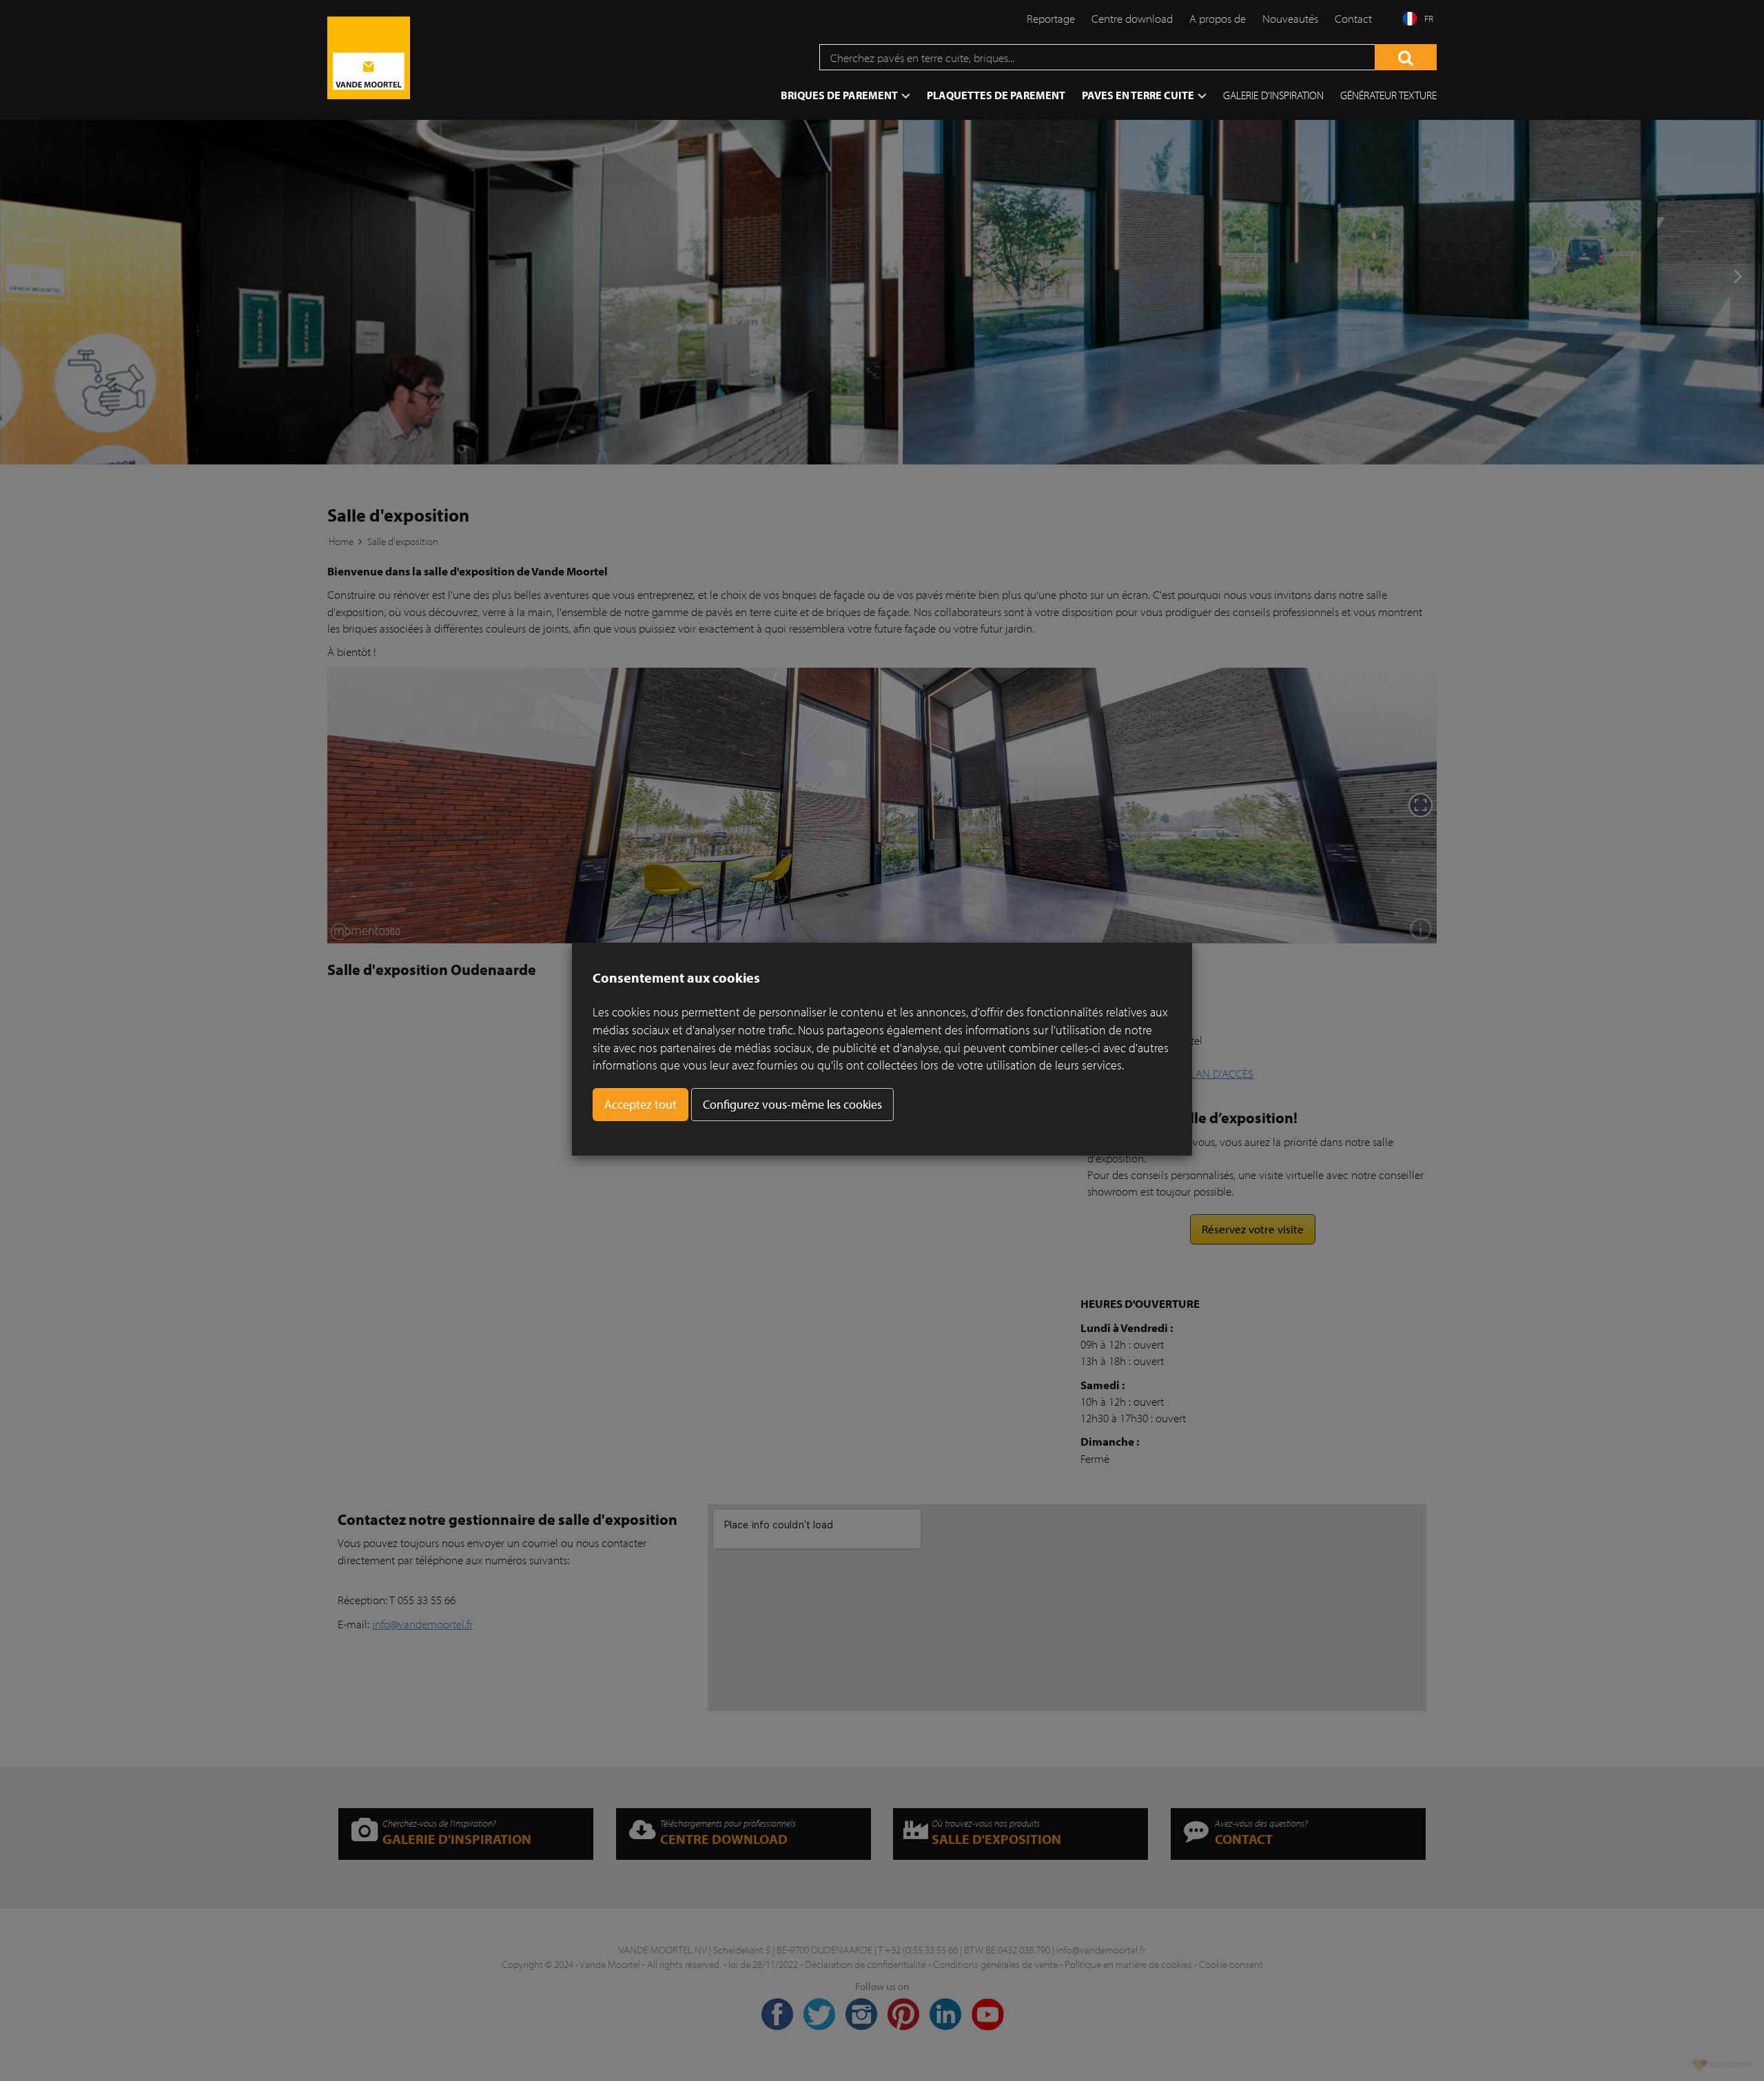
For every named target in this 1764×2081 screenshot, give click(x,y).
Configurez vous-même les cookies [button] (792, 1104)
